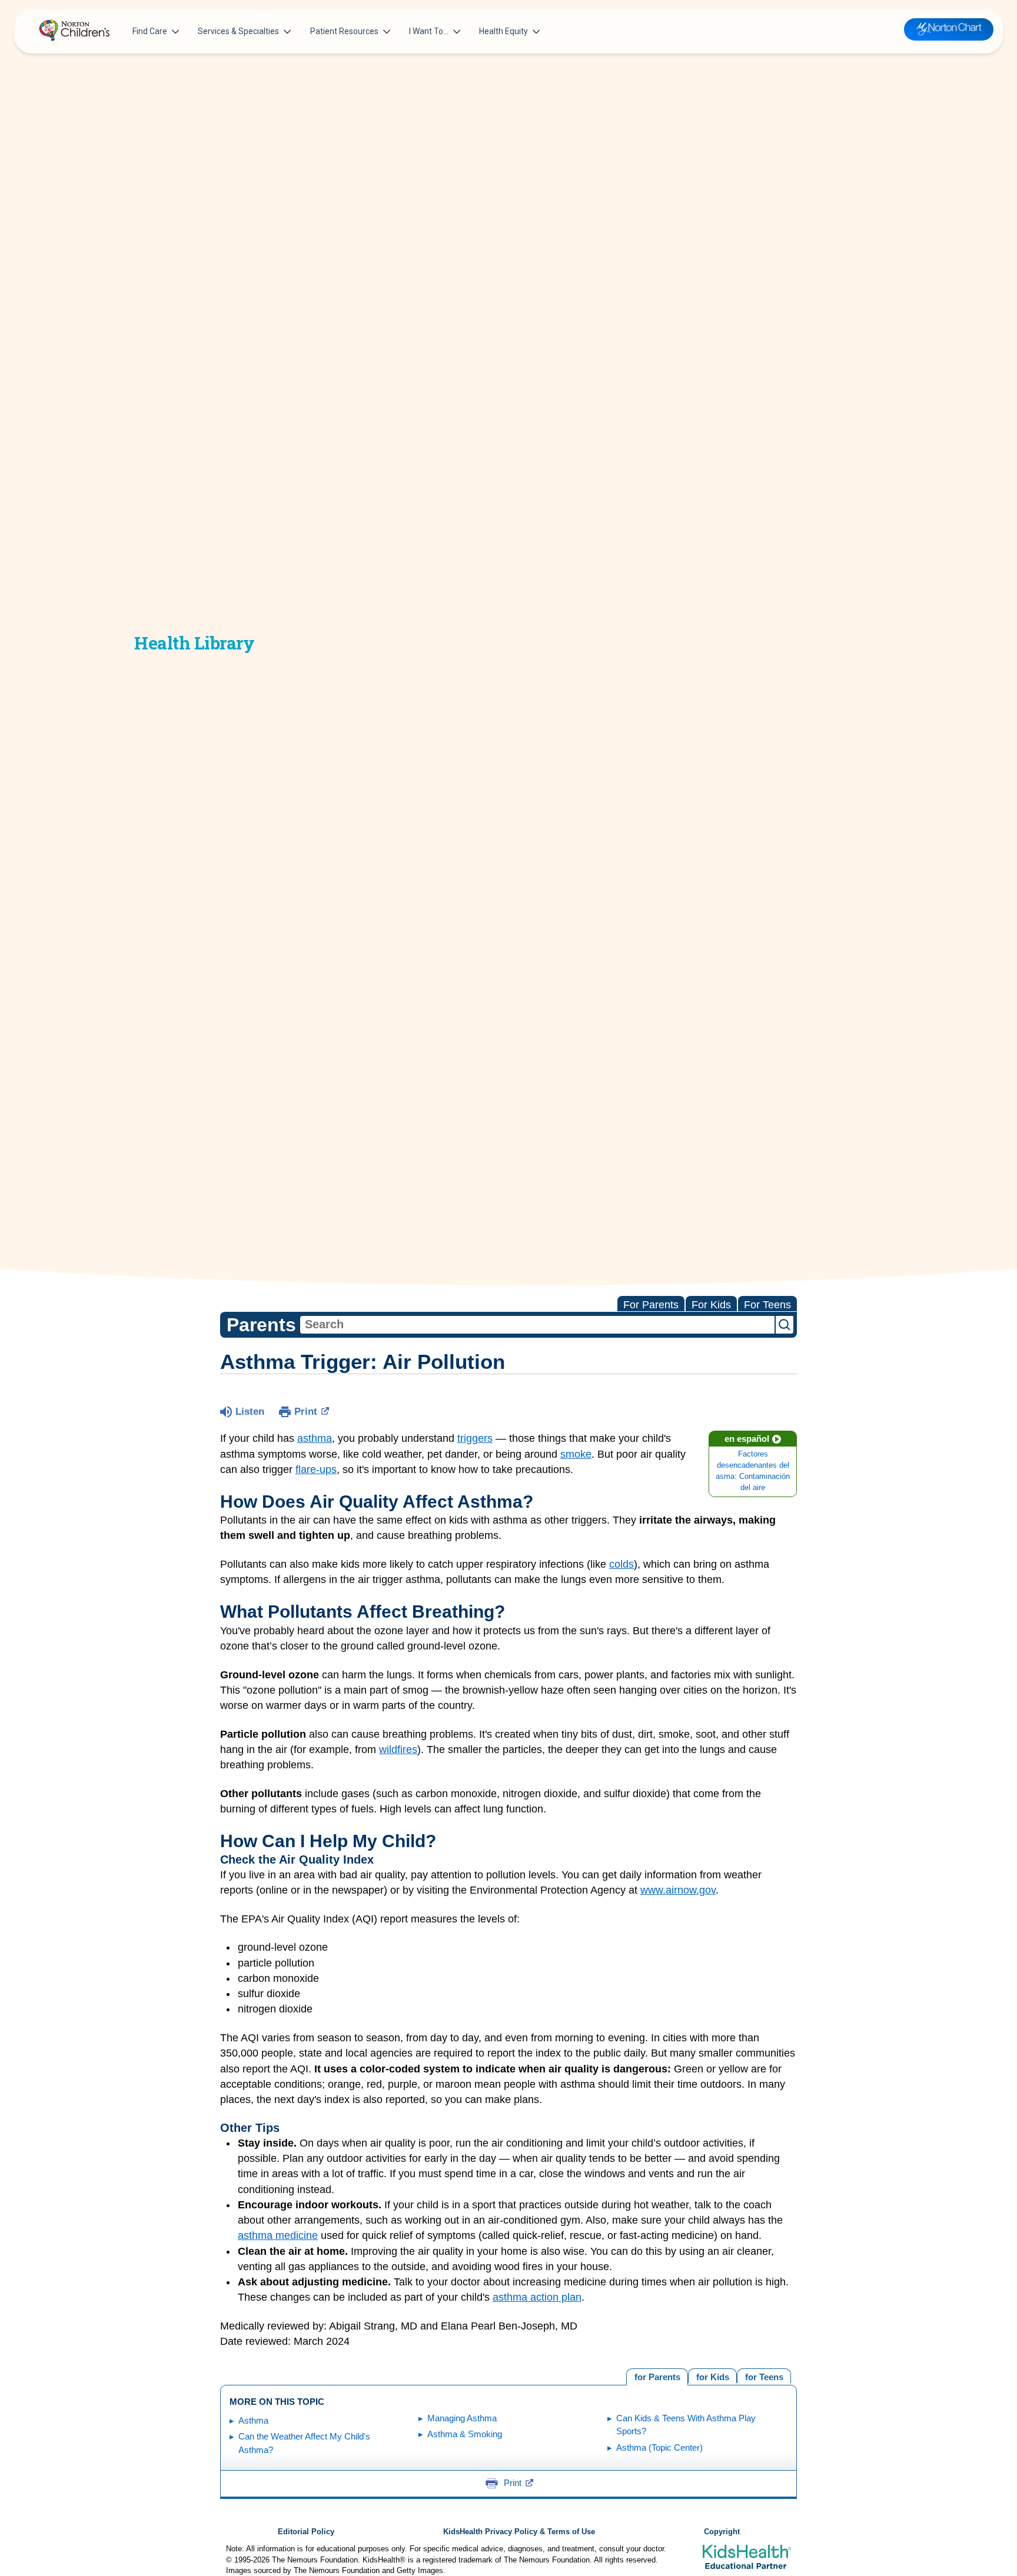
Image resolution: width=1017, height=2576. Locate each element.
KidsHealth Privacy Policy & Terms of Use (519, 2532)
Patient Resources (344, 31)
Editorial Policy (306, 2532)
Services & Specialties (238, 31)
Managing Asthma (462, 2418)
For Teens (767, 1305)
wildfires (398, 1749)
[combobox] (537, 1325)
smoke (576, 1454)
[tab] (764, 2376)
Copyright (722, 2532)
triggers (475, 1438)
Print (306, 1412)
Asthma (253, 2420)
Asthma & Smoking (465, 2434)
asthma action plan (537, 2297)
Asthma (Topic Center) (659, 2447)
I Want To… (429, 31)
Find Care (150, 31)
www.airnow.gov (678, 1890)
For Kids (711, 1305)
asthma (315, 1438)
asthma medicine (278, 2235)
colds (621, 1564)
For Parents (651, 1305)
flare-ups (316, 1469)
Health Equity (503, 31)
